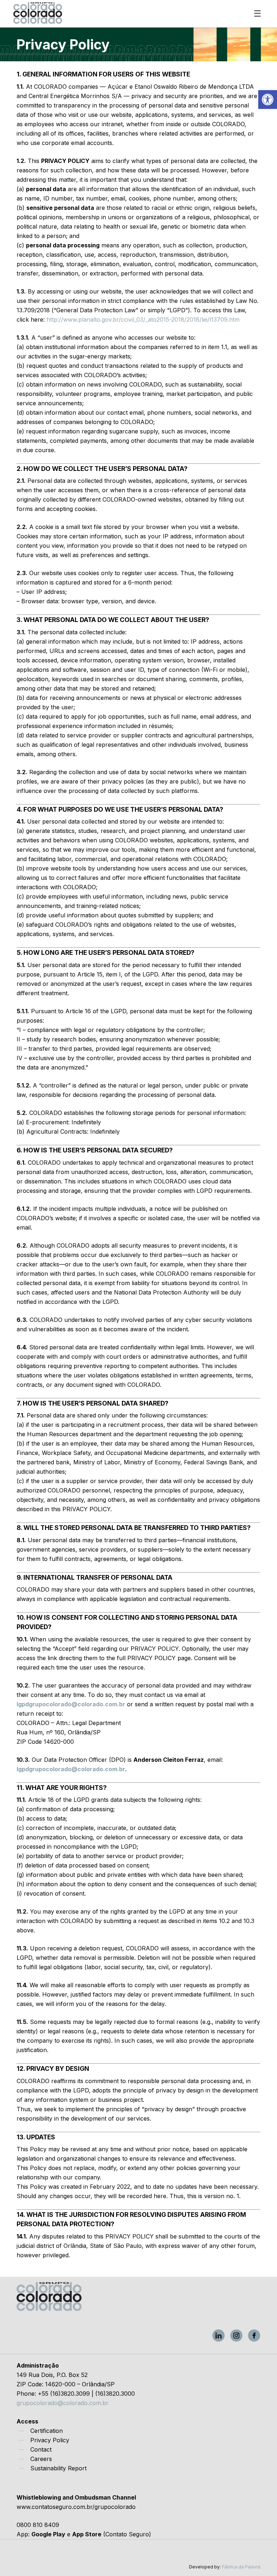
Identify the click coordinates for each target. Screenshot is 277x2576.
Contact (41, 2449)
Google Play (48, 2534)
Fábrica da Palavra (241, 2567)
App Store (87, 2534)
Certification (47, 2431)
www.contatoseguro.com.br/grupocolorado (76, 2507)
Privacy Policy (50, 2440)
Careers (41, 2459)
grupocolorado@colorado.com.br (63, 2403)
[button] (268, 100)
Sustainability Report (58, 2468)
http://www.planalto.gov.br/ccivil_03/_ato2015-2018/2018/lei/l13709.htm (143, 319)
